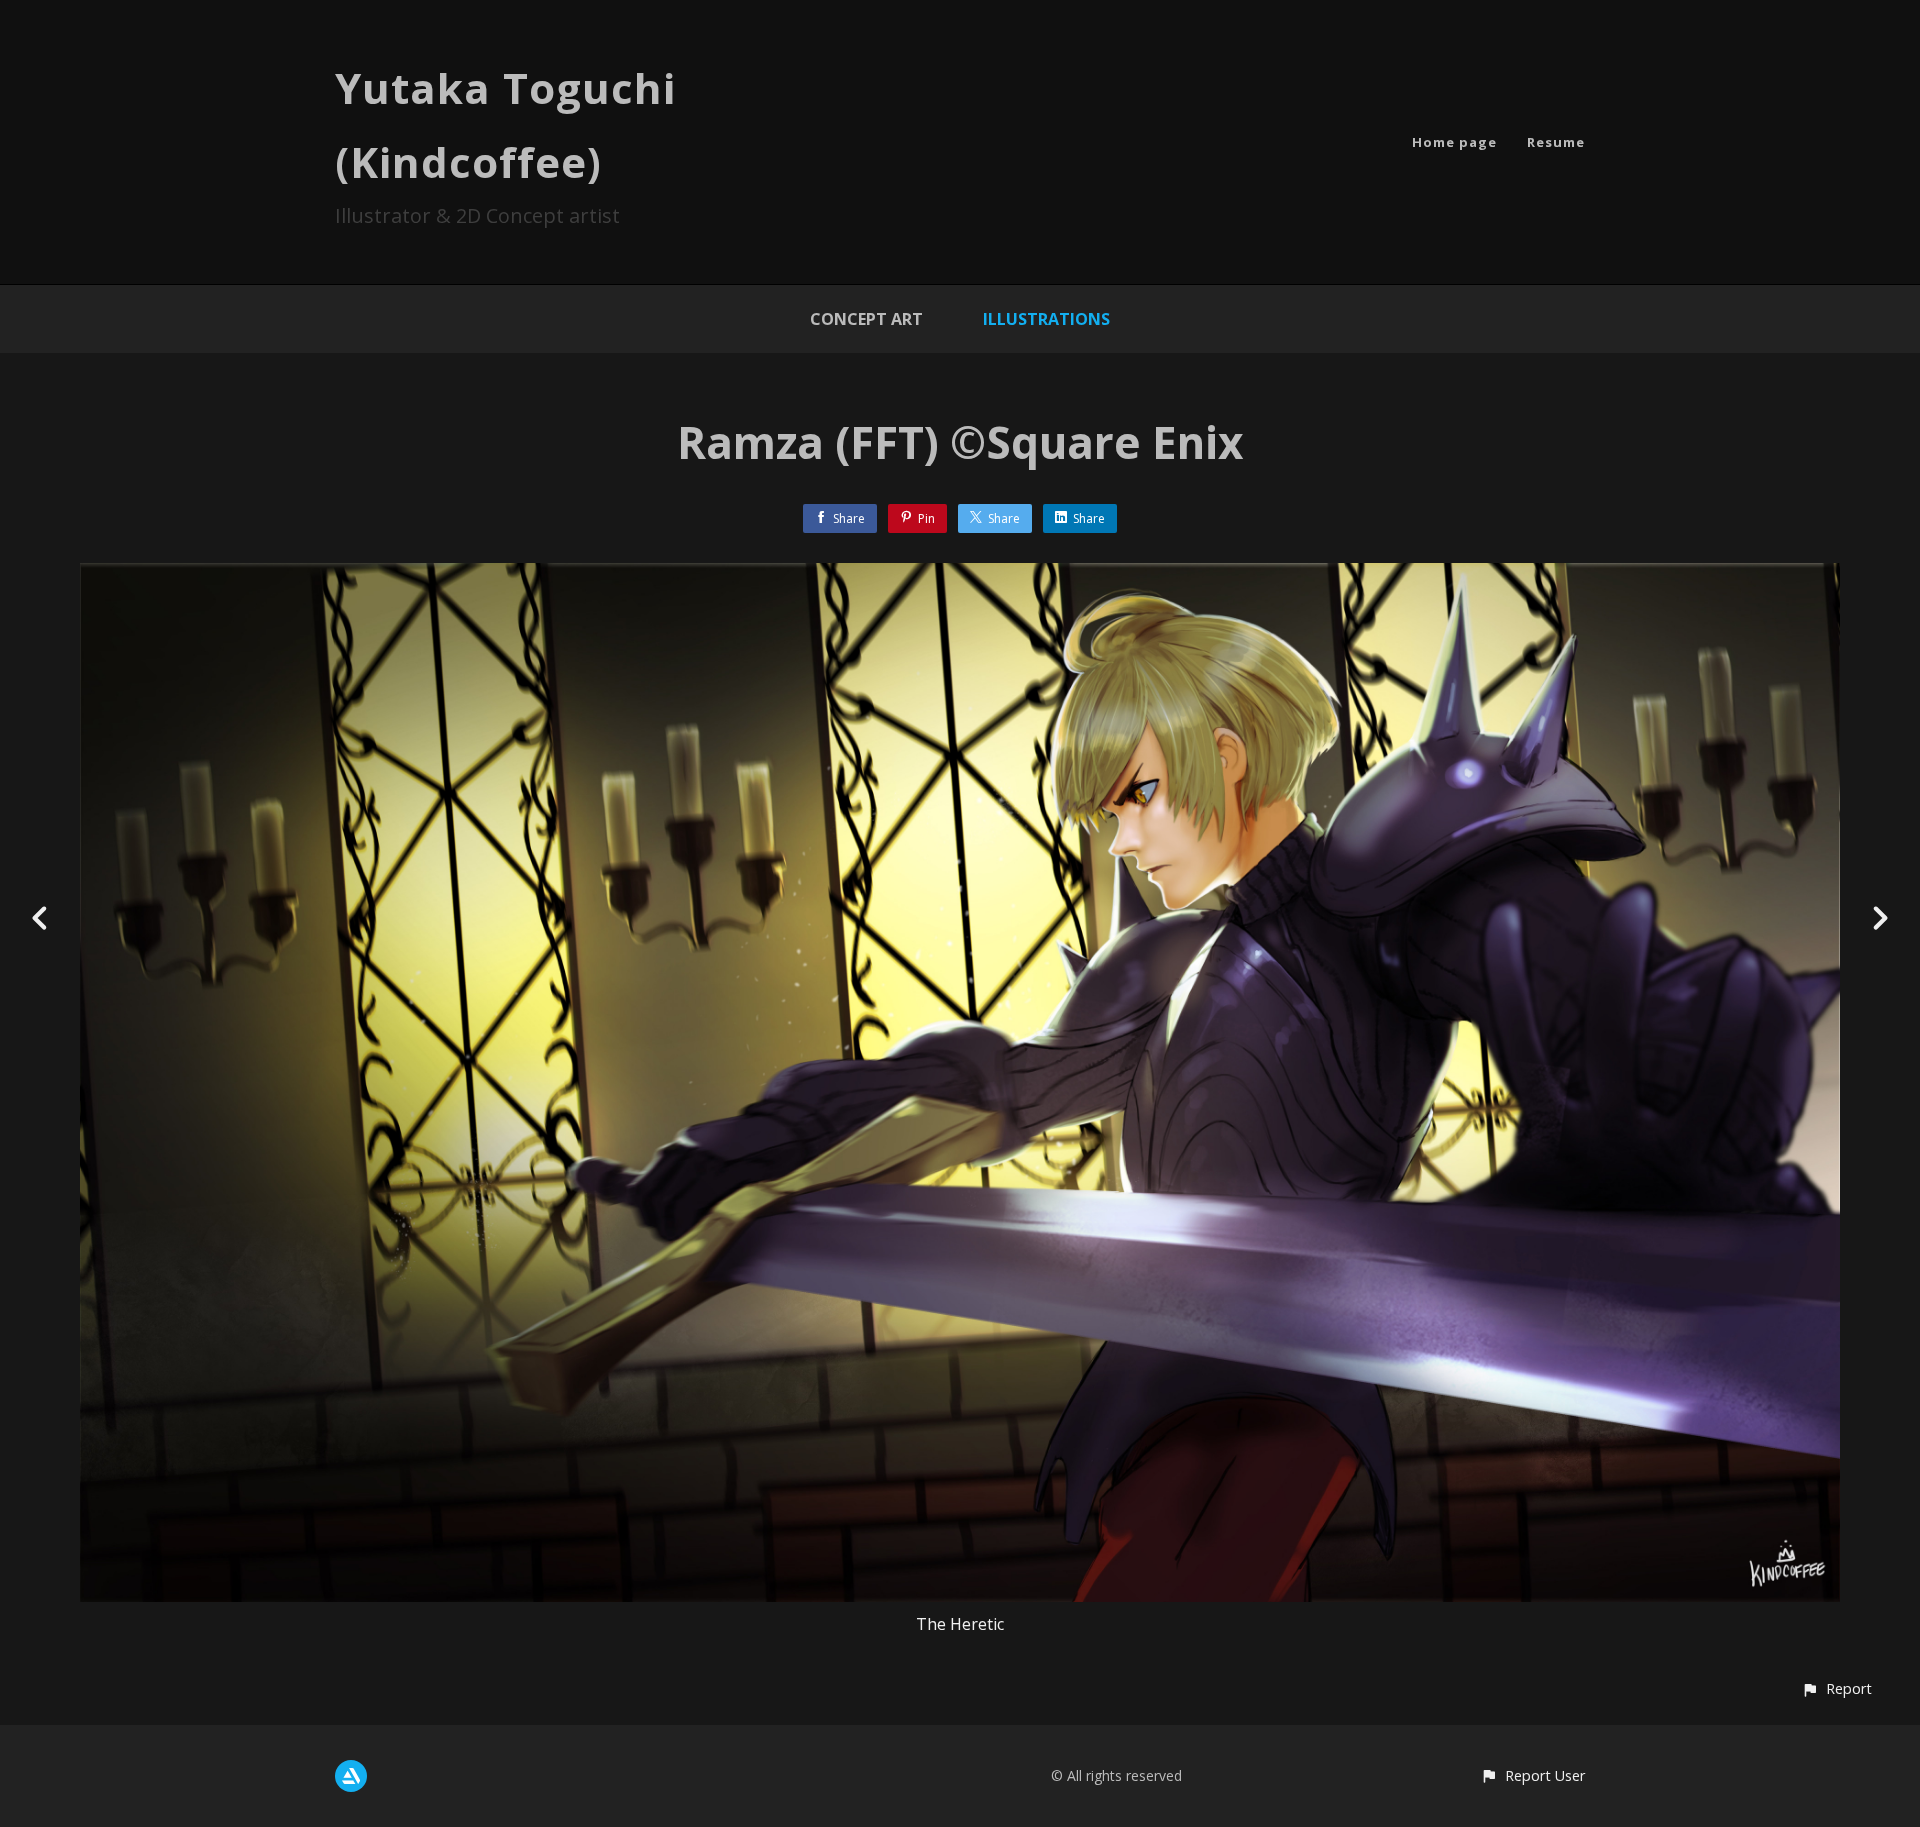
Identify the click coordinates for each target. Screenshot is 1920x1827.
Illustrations (1046, 319)
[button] (1836, 1688)
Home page (1454, 142)
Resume (1556, 142)
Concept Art (866, 319)
